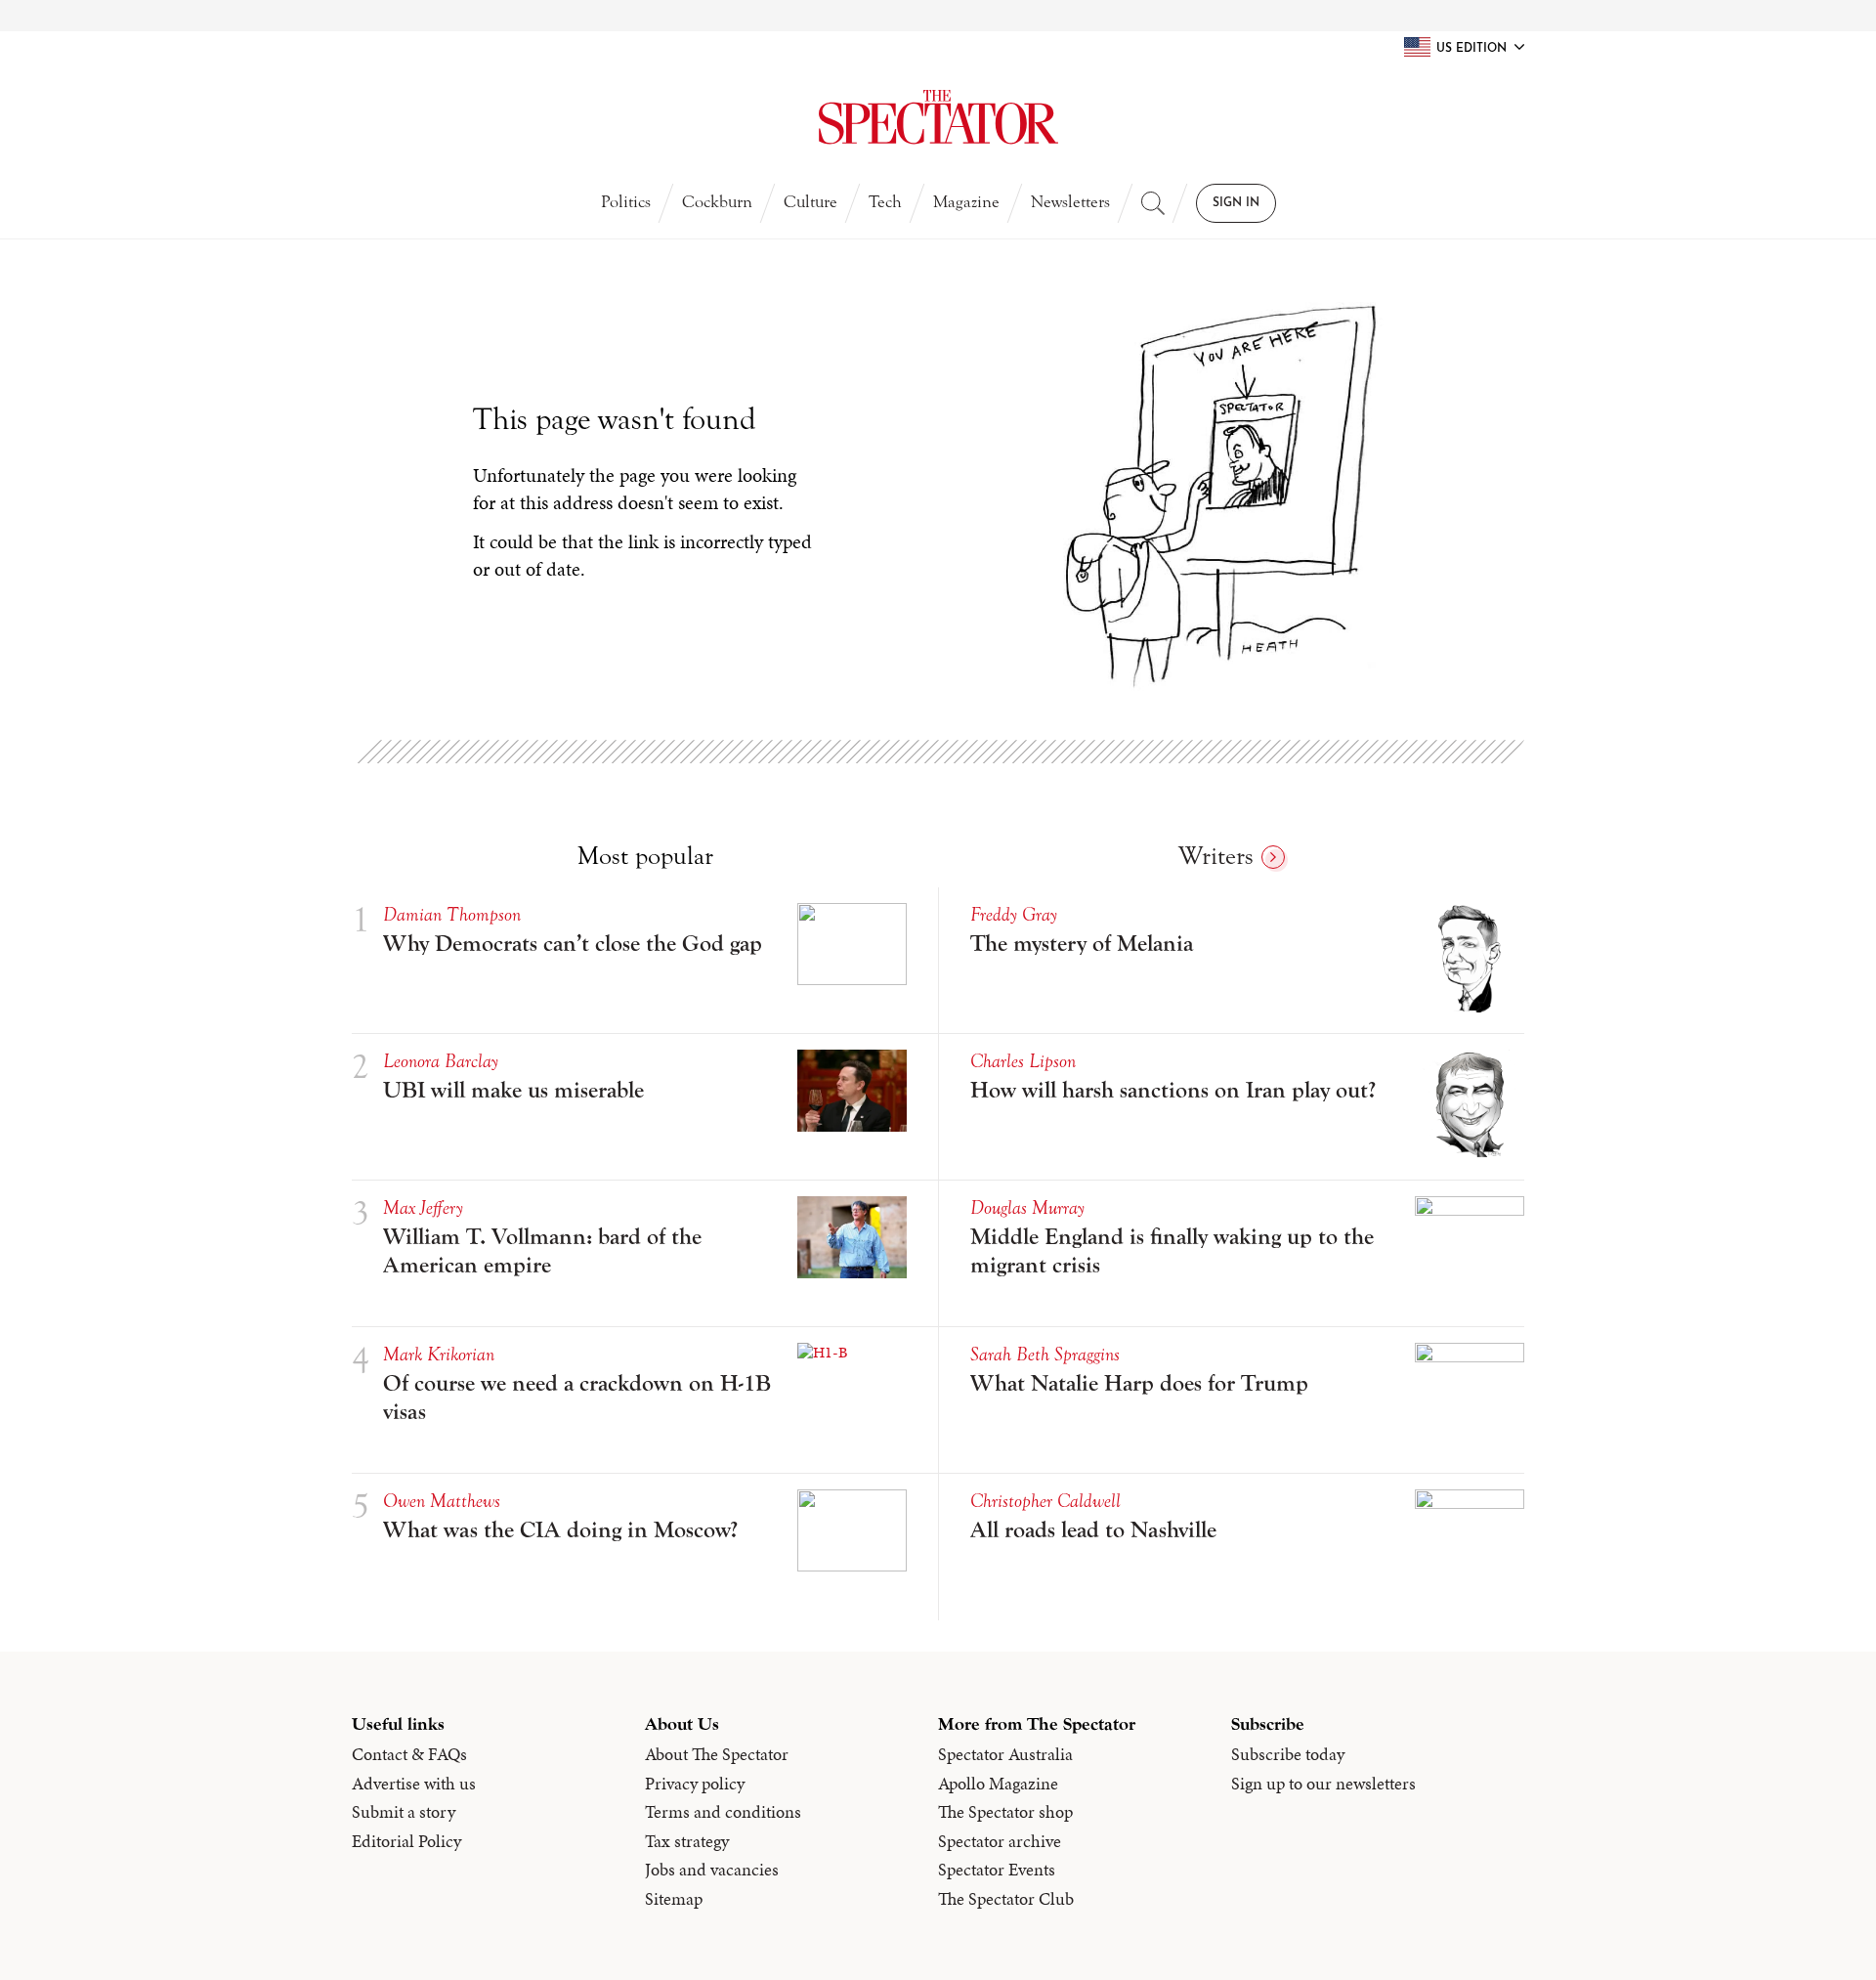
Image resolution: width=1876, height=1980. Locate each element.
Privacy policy (695, 1784)
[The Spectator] (938, 117)
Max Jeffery (423, 1207)
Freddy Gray (1014, 914)
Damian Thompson (452, 914)
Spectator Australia (1005, 1754)
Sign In (1236, 203)
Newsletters (1070, 202)
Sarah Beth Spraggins (1045, 1354)
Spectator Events (997, 1870)
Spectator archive (1000, 1841)
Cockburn (717, 202)
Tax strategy (687, 1841)
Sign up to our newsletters (1323, 1784)
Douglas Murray (1027, 1207)
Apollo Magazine (998, 1784)
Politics (626, 202)
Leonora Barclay (441, 1061)
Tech (885, 202)
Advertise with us (414, 1784)
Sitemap (674, 1899)
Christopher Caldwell (1045, 1501)
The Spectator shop (1005, 1812)
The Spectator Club (1006, 1899)
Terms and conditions (723, 1812)
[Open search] (1153, 203)
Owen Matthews (442, 1501)
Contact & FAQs (409, 1754)
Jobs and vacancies (712, 1870)
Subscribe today (1288, 1754)
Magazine (966, 202)
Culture (810, 202)
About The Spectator (717, 1754)
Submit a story (404, 1812)
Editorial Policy (406, 1841)
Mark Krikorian (439, 1354)
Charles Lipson (1023, 1061)
